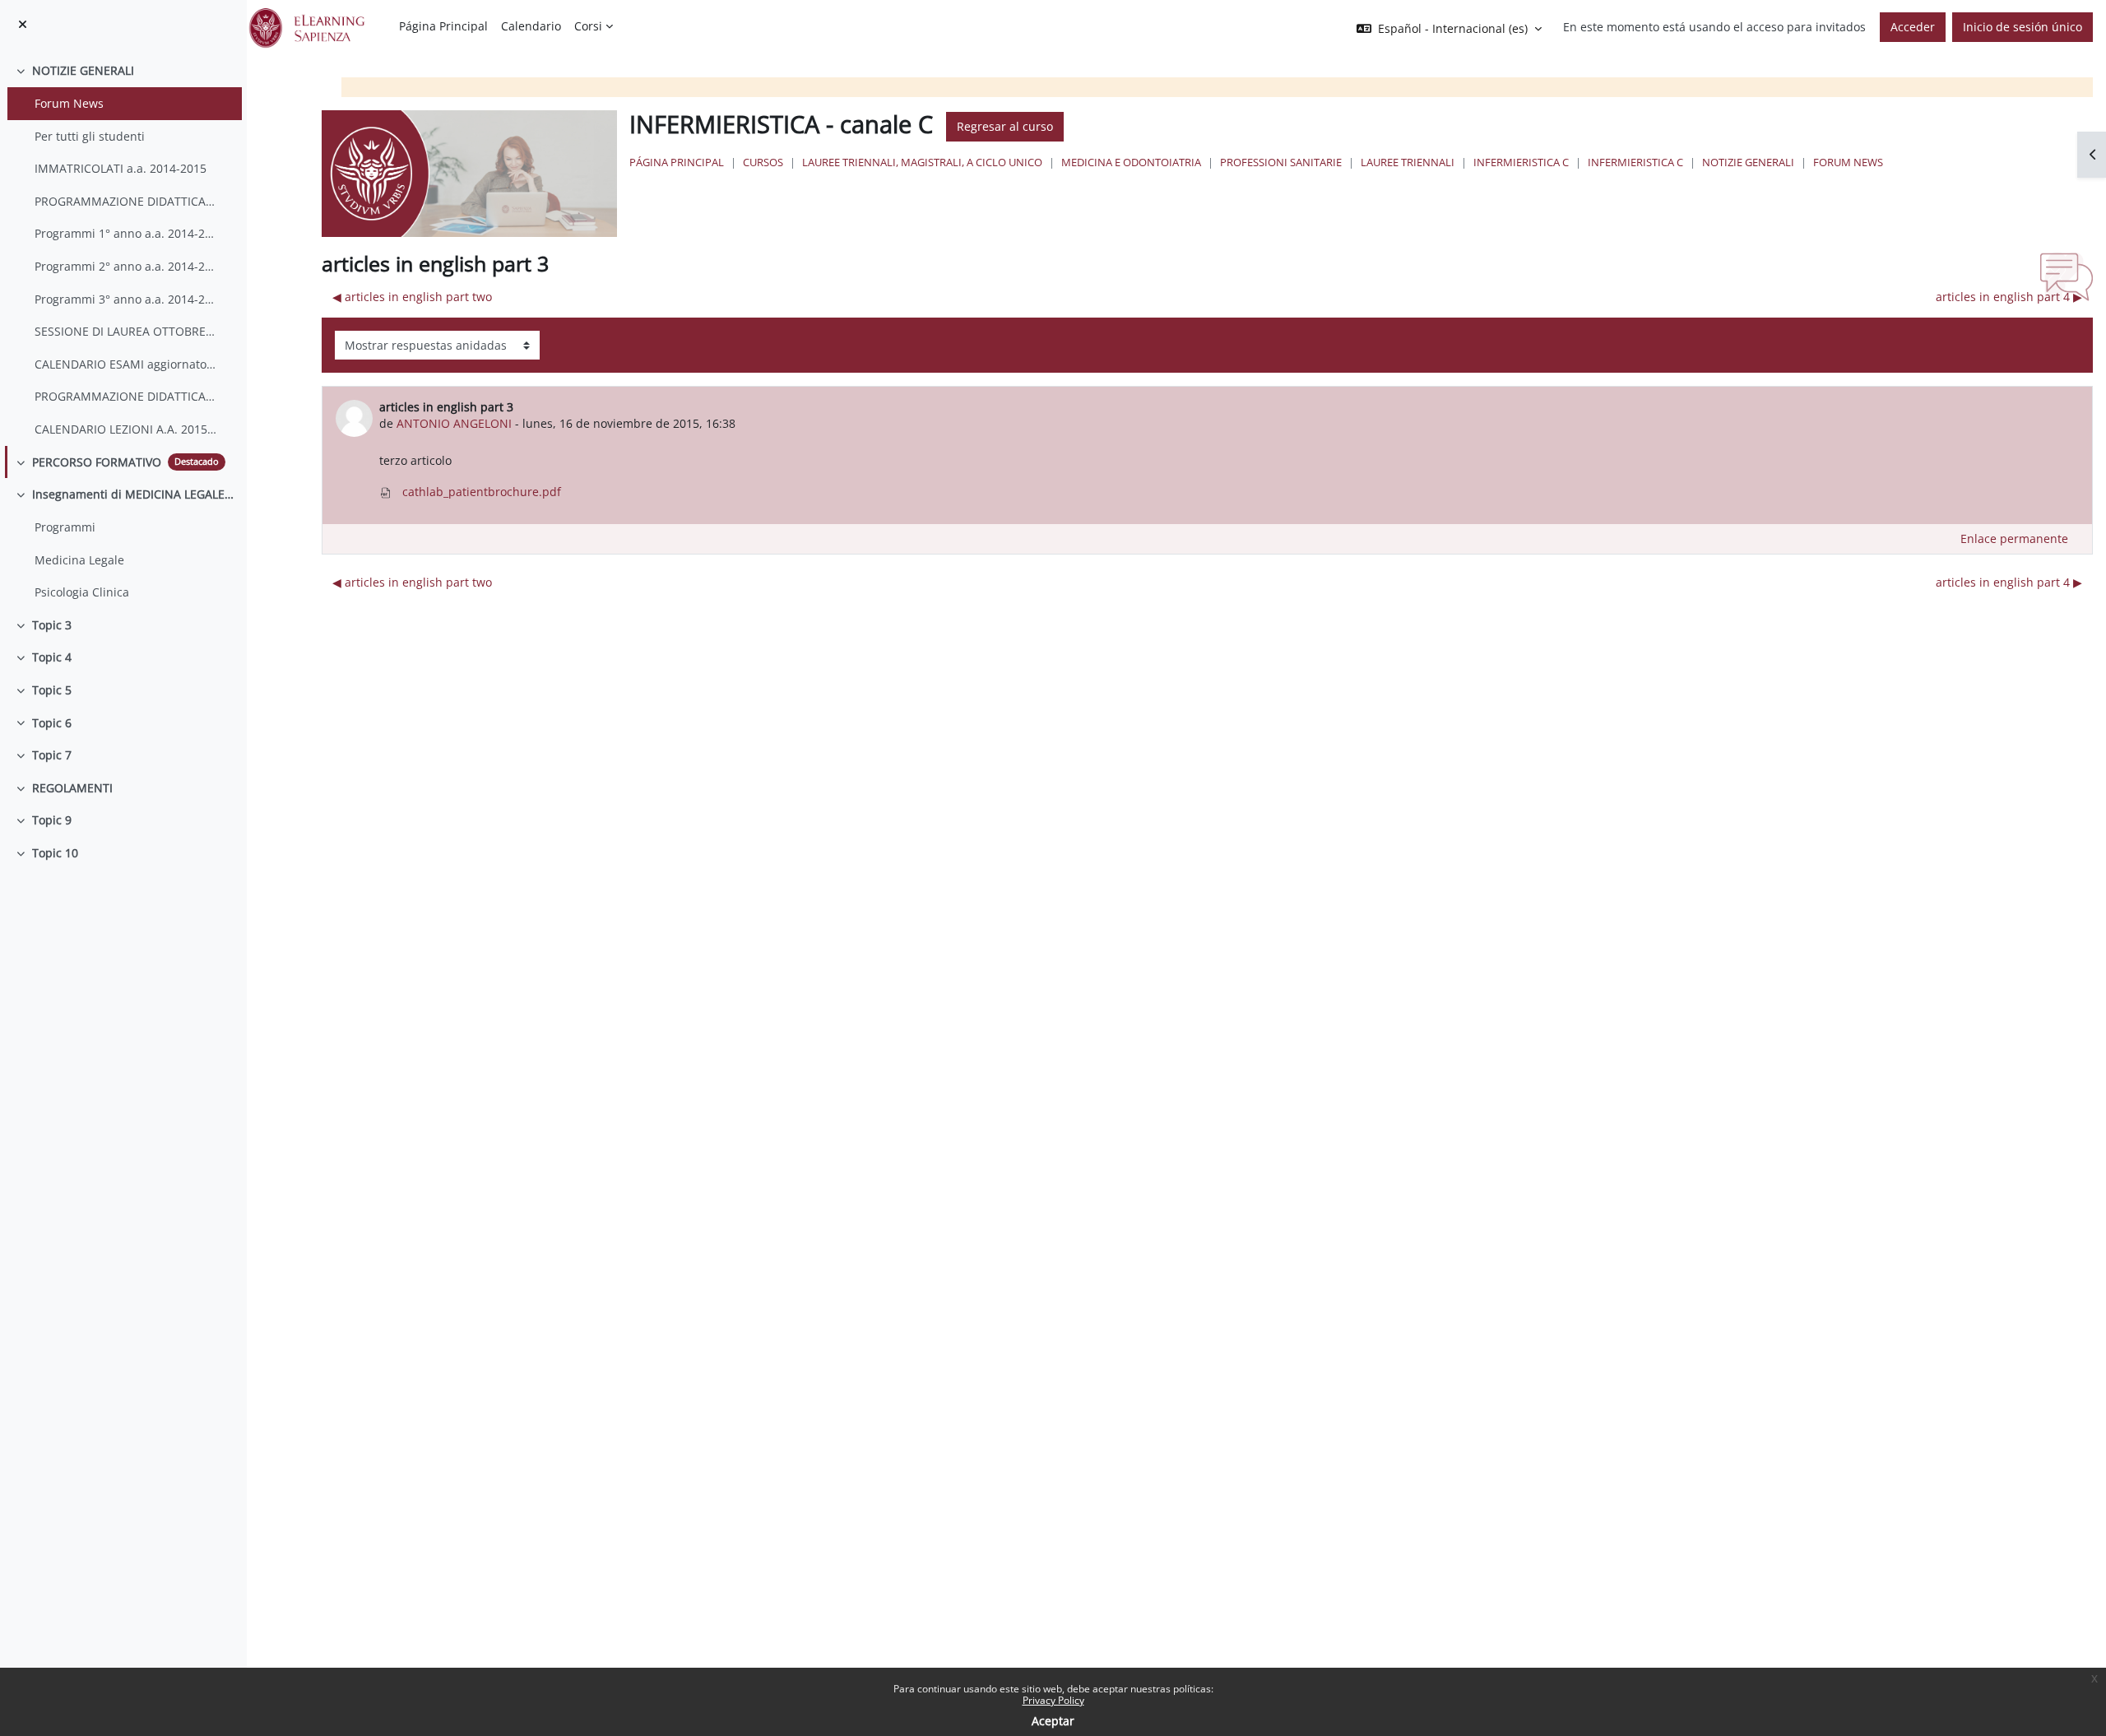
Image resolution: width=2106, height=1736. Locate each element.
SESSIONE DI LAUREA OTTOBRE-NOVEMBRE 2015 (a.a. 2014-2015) (126, 331)
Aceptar (1053, 1721)
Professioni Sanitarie (1281, 162)
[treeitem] (123, 250)
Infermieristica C (1521, 162)
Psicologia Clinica (82, 592)
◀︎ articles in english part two (412, 297)
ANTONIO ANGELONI (454, 423)
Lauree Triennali (1408, 162)
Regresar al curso (1005, 126)
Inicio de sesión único (2023, 27)
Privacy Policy (1053, 1700)
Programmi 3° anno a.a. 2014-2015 (126, 299)
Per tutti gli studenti (90, 136)
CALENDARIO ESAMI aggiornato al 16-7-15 (126, 364)
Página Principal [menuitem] (443, 26)
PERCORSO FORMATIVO (97, 462)
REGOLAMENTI (72, 788)
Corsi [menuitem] (588, 26)
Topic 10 (55, 853)
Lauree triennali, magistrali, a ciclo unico (922, 162)
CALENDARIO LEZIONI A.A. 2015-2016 (126, 429)
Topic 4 (52, 657)
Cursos (763, 162)
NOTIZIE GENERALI (83, 70)
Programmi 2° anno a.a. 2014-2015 (126, 266)
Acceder (1913, 27)
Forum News (69, 103)
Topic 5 (52, 690)
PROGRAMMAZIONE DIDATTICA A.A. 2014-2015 (126, 201)
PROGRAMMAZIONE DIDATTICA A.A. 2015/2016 (126, 396)
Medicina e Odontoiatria (1131, 162)
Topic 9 (52, 820)
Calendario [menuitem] (531, 26)
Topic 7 (52, 755)
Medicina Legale (79, 560)
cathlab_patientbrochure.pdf (480, 492)
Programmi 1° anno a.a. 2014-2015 (126, 233)
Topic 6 (52, 723)
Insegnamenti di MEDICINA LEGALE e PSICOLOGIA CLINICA (133, 494)
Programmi (65, 527)
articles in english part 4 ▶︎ (2009, 297)
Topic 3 (52, 625)
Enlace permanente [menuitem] (2014, 538)
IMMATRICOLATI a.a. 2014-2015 (121, 168)
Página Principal (677, 162)
